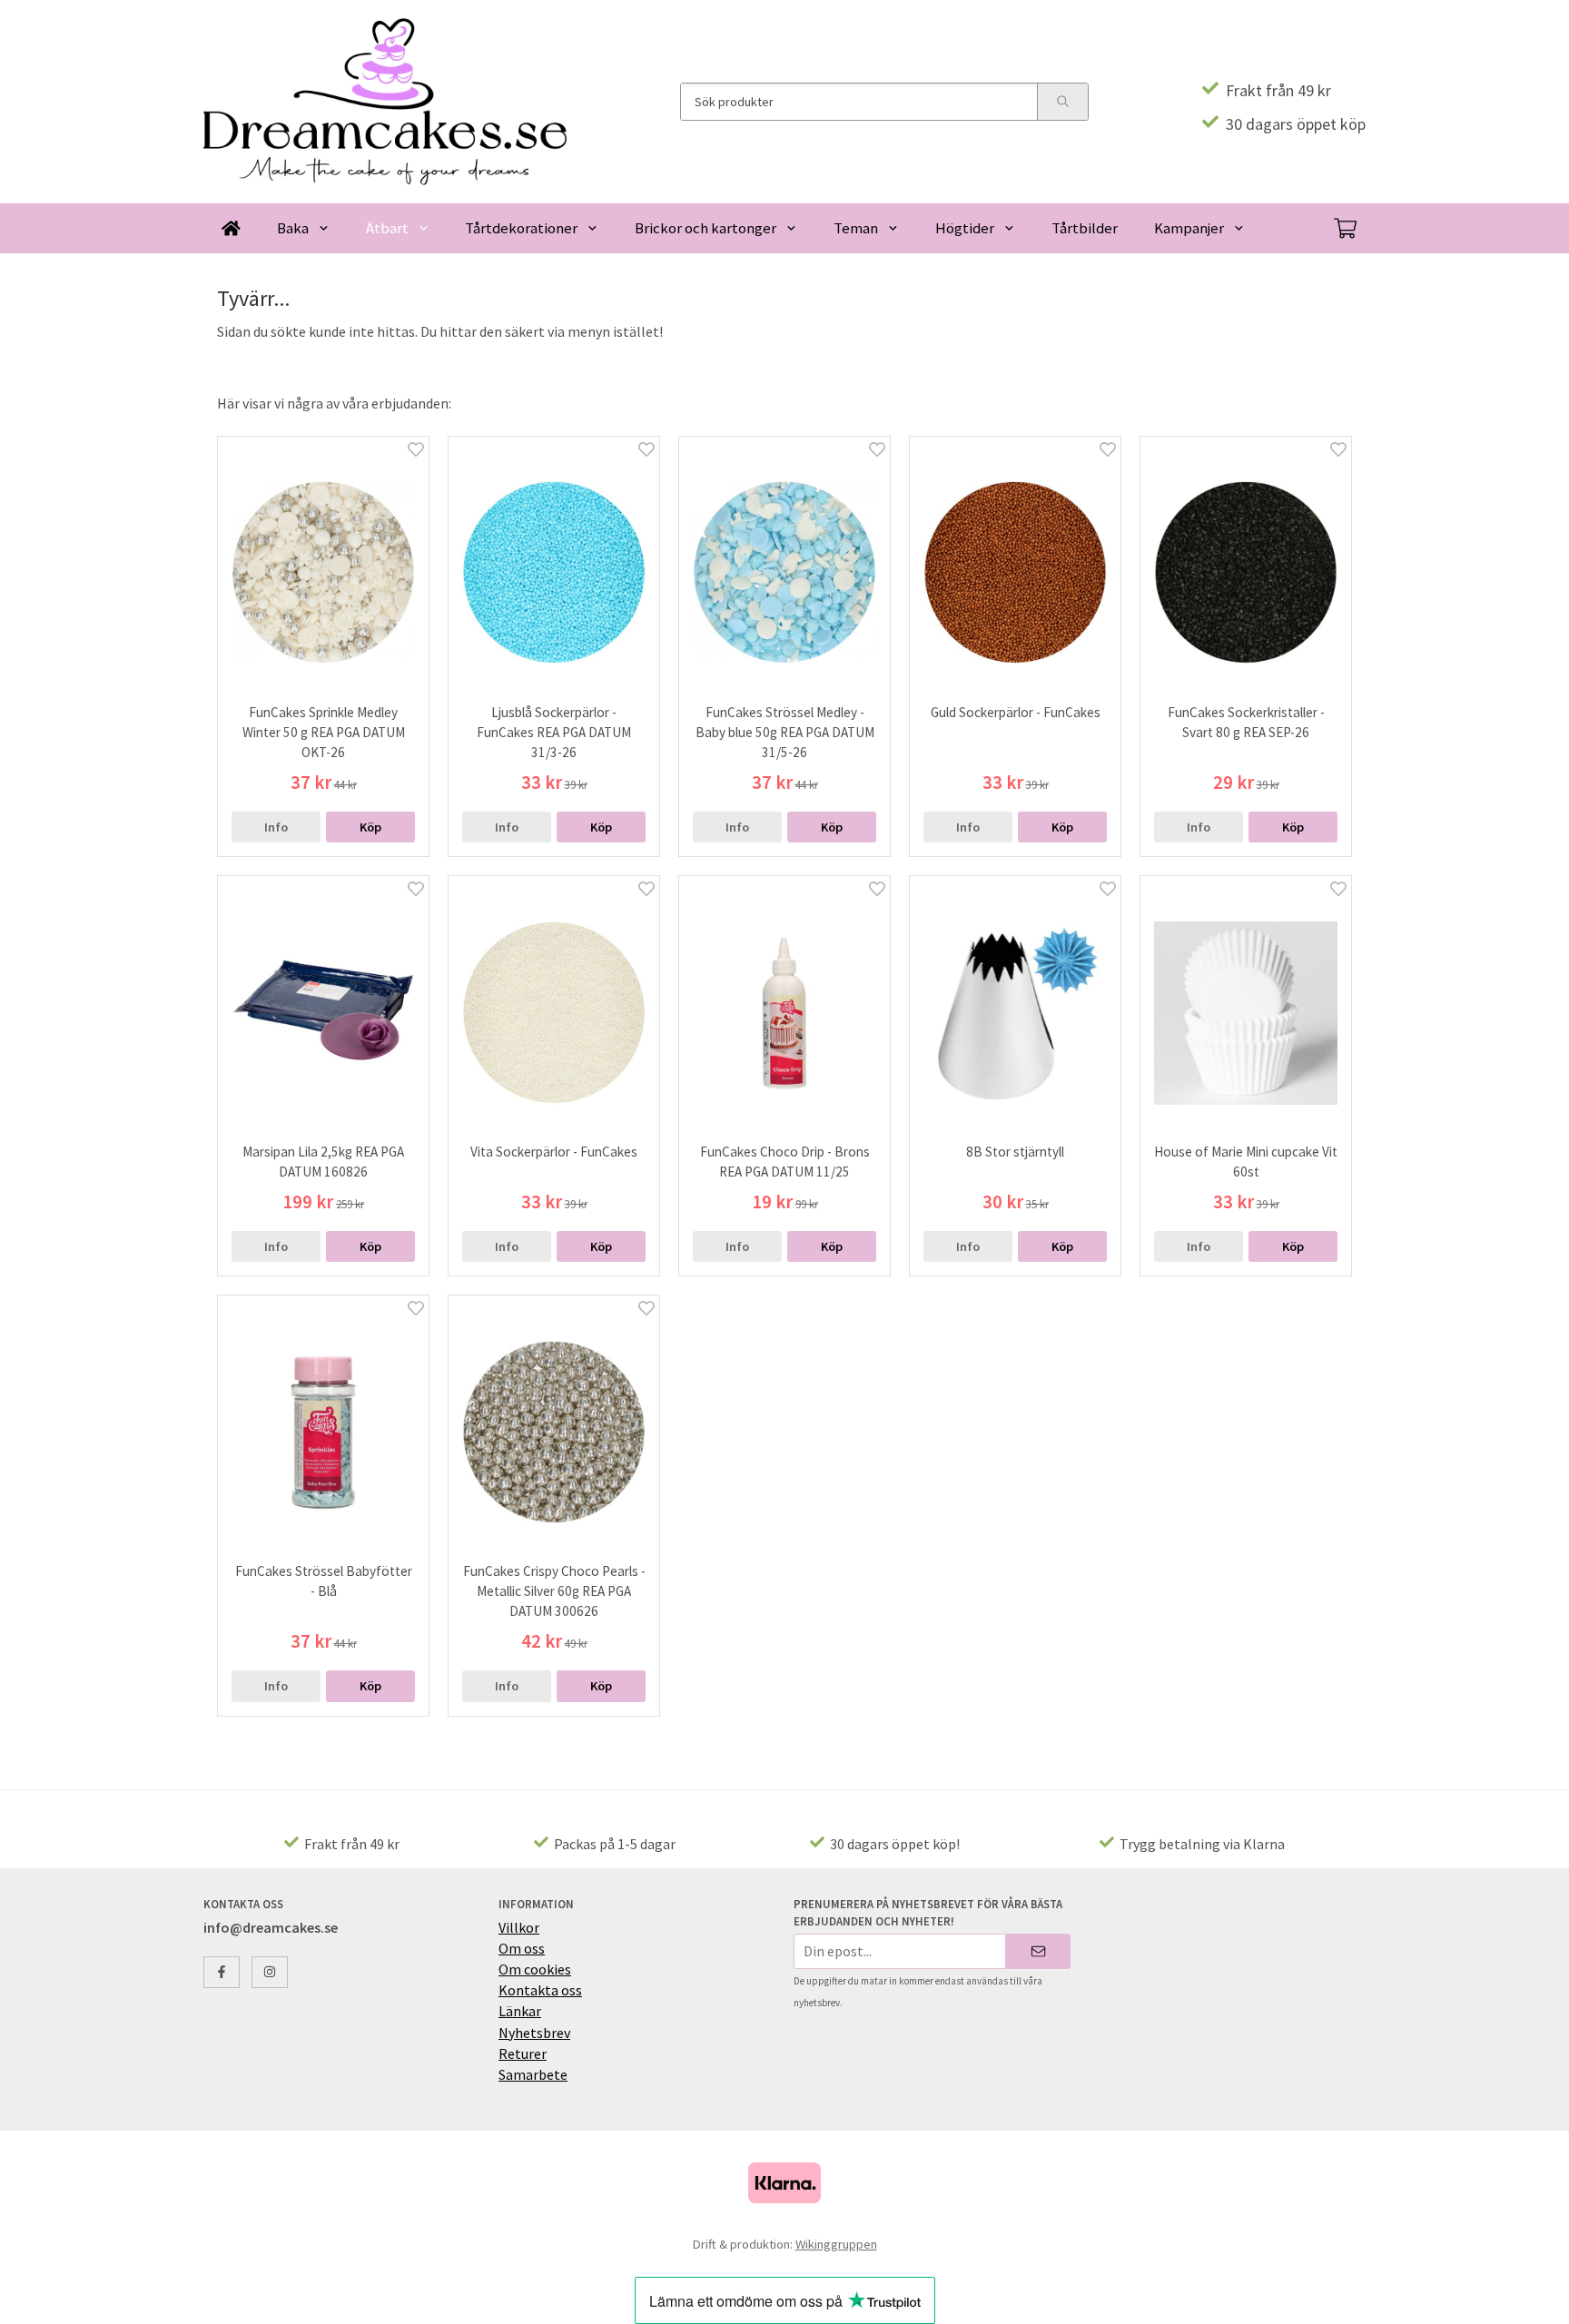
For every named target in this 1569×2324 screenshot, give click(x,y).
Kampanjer (1189, 228)
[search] (1062, 102)
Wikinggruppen (836, 2244)
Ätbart (387, 228)
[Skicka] (1038, 1951)
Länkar (520, 2011)
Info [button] (276, 827)
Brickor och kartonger (706, 228)
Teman (856, 228)
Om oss (522, 1948)
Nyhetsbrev (534, 2033)
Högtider (965, 228)
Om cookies (535, 1969)
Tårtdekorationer (521, 228)
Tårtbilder (1085, 228)
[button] (370, 827)
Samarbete (533, 2074)
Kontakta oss (540, 1990)
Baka (293, 228)
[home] (231, 228)
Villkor (519, 1927)
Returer (523, 2053)
